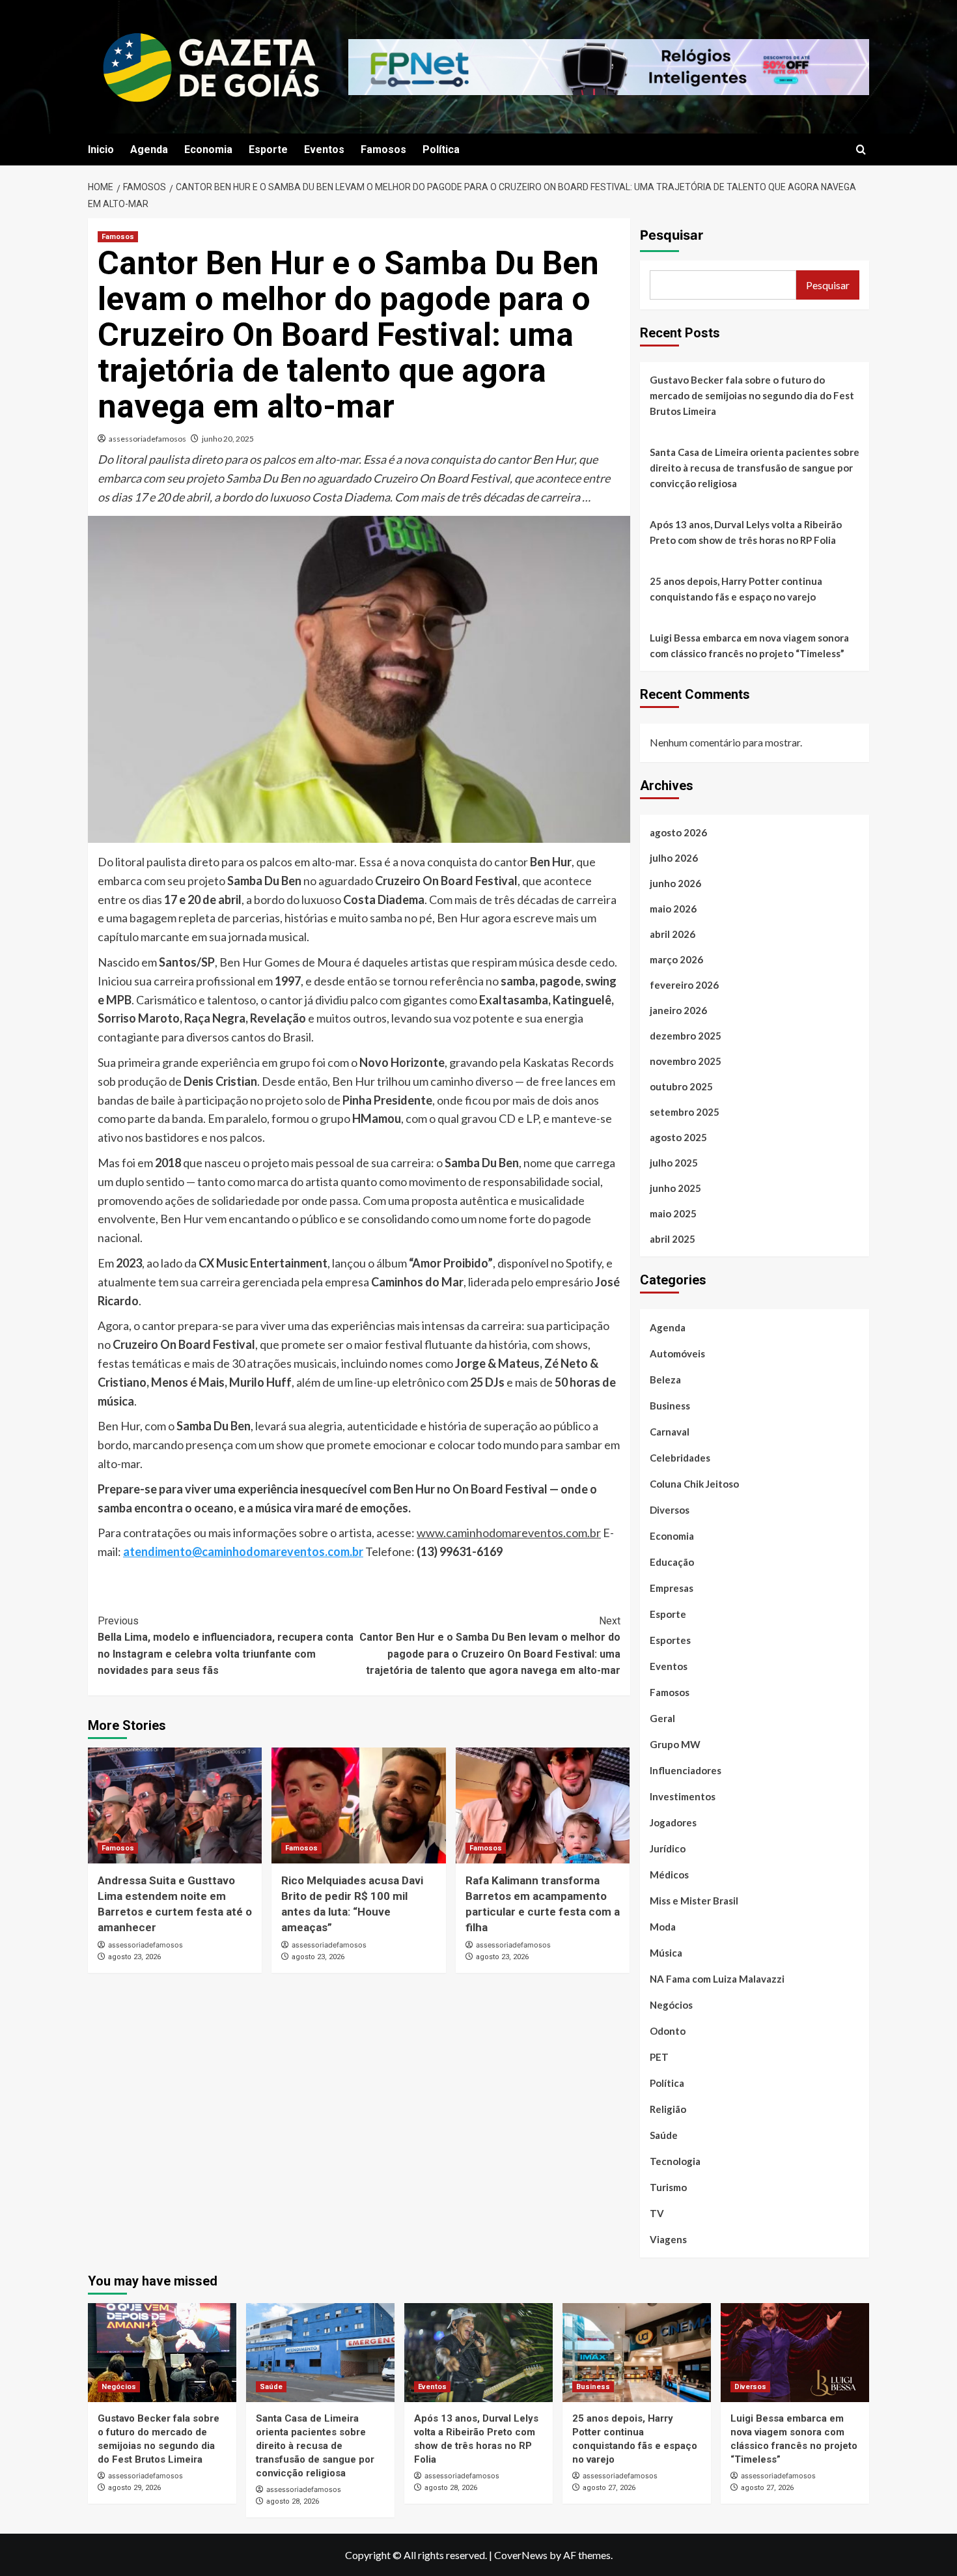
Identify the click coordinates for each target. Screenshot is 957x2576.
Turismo (668, 2187)
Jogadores (673, 1822)
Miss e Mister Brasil (694, 1901)
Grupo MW (675, 1744)
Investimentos (683, 1796)
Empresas (672, 1588)
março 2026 (676, 959)
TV (657, 2213)
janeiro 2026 (678, 1010)
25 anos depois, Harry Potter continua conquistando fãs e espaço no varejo (736, 589)
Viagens (668, 2239)
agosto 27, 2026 (609, 2488)
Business (670, 1406)
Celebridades (680, 1458)
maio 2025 (673, 1213)
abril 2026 (673, 934)
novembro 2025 (686, 1061)
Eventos (324, 149)
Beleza (665, 1380)
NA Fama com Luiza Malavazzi (717, 1979)
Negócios (671, 2005)
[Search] (861, 150)
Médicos (669, 1875)
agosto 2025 (678, 1137)
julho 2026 (674, 858)
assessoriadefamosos (147, 439)
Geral (662, 1718)
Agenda (149, 149)
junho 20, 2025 (228, 439)
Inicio (101, 149)
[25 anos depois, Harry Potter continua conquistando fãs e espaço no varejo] (637, 2353)
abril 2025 (673, 1239)
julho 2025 (674, 1163)
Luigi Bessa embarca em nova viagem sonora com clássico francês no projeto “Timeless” (749, 645)
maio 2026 (673, 909)
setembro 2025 (685, 1112)
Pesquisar (672, 235)
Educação (672, 1562)
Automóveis (677, 1353)
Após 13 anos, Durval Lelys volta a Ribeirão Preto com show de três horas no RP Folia (746, 532)
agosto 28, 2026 (293, 2501)
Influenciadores (686, 1770)
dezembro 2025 (686, 1036)
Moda (663, 1927)
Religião (668, 2109)
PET (659, 2057)
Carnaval (670, 1432)
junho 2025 (675, 1188)
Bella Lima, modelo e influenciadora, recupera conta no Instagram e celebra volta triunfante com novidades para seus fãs (226, 1646)
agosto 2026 (678, 832)
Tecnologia (675, 2161)
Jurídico (668, 1848)
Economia (208, 149)
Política (441, 149)
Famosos (383, 149)
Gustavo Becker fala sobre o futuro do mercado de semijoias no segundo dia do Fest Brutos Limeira (752, 395)
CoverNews (521, 2555)
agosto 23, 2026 (134, 1957)
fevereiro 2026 (684, 985)
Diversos (670, 1510)
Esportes (670, 1640)
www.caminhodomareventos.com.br (509, 1533)
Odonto (668, 2031)
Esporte (268, 149)
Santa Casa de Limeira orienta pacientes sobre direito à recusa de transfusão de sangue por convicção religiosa (755, 468)
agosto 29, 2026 (134, 2488)
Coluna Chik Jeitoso (694, 1484)
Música (666, 1953)
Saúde (664, 2135)
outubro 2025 (681, 1086)
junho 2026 (675, 883)
